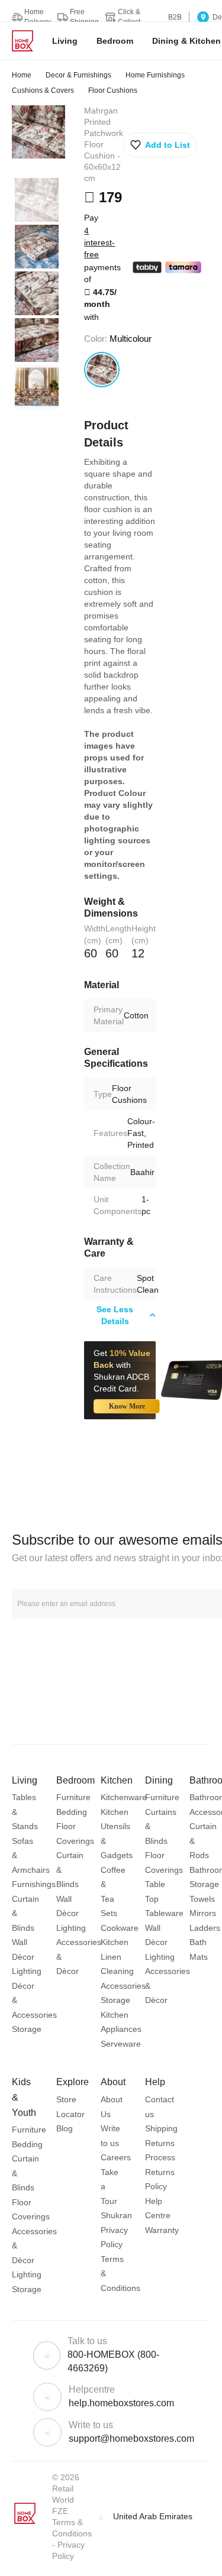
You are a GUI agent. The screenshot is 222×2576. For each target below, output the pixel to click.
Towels (202, 1899)
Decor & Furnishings (78, 75)
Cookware (120, 1928)
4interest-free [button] (99, 242)
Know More (127, 1406)
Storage (27, 2029)
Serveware (121, 2044)
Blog (65, 2128)
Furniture (73, 1797)
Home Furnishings (155, 75)
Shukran (116, 2215)
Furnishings (34, 1884)
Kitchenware (124, 1797)
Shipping (161, 2128)
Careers (116, 2157)
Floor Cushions (113, 90)
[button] (160, 145)
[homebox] (27, 41)
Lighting (27, 1971)
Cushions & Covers (43, 90)
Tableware (164, 1913)
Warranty (162, 2230)
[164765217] (102, 370)
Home (22, 75)
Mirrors (203, 1913)
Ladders (205, 1928)
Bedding (72, 1812)
